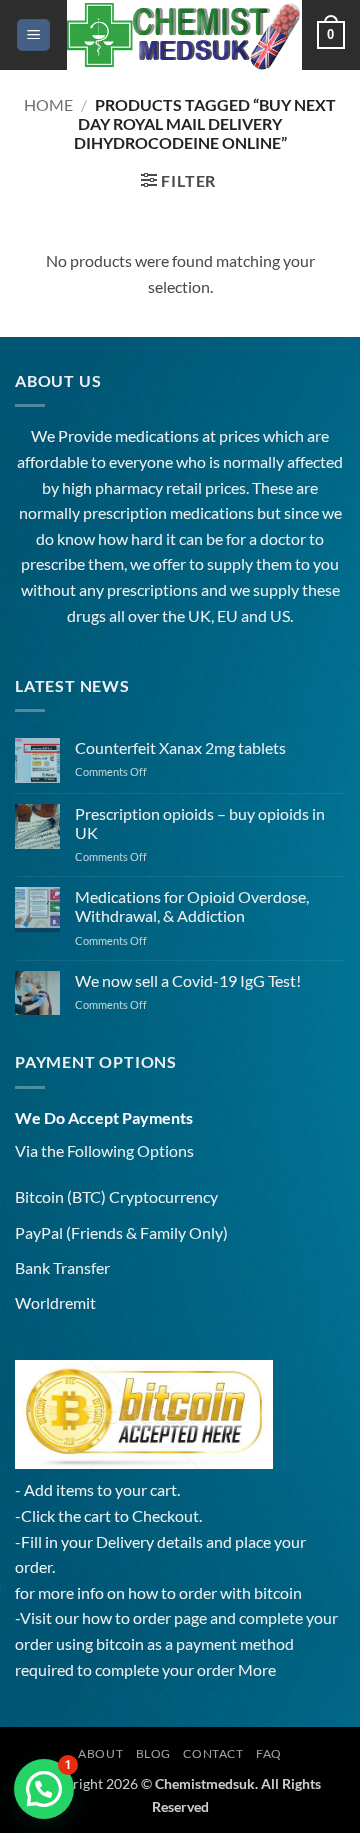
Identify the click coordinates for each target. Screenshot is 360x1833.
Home (48, 104)
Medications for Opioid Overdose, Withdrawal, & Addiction (192, 906)
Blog (153, 1753)
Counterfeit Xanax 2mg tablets (180, 747)
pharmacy (129, 487)
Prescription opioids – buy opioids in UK (200, 823)
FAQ (269, 1753)
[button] (33, 35)
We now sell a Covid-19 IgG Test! (188, 980)
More (257, 1669)
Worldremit (55, 1302)
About (100, 1753)
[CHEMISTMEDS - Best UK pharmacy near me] (183, 35)
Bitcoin (39, 1196)
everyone (141, 461)
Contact (213, 1753)
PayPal (39, 1232)
